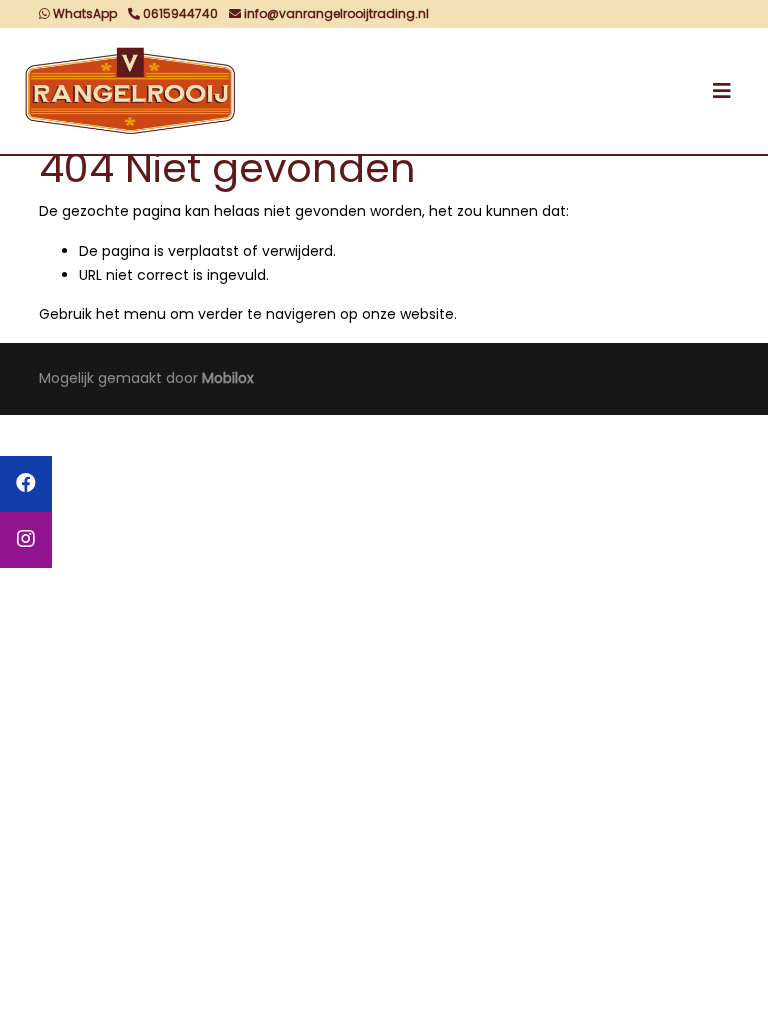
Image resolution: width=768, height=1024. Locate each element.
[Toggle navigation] (722, 91)
